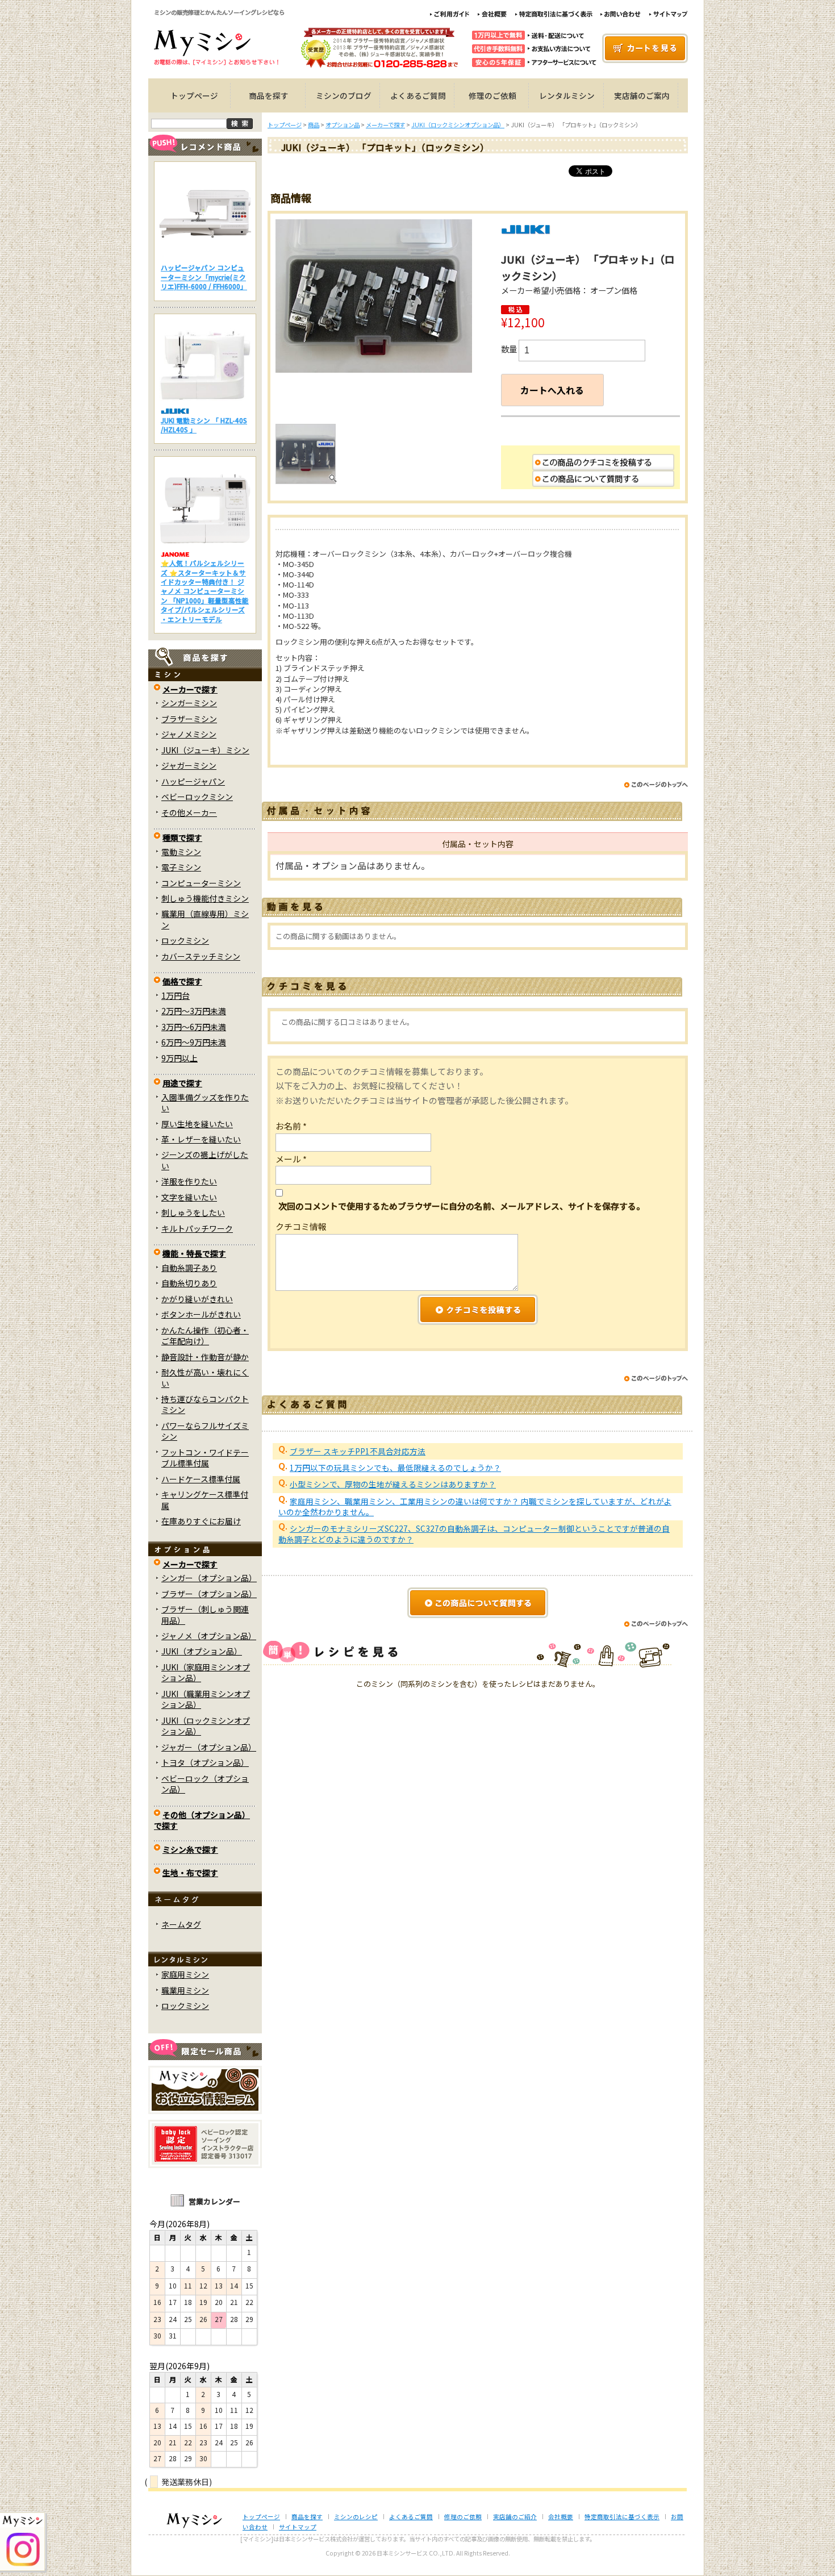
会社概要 (561, 2517)
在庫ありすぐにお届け (201, 1521)
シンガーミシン (189, 703)
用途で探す (182, 1083)
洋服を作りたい (189, 1181)
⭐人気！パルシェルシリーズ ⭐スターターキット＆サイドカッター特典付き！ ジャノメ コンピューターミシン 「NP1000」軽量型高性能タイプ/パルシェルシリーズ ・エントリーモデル (205, 591)
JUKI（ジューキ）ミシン (205, 750)
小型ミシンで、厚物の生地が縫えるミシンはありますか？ (393, 1484)
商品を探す (269, 95)
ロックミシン (185, 940)
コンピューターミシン (201, 883)
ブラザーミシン (189, 719)
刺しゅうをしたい (193, 1212)
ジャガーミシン (189, 765)
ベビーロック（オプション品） (205, 1784)
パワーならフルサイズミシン (205, 1431)
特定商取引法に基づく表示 (622, 2517)
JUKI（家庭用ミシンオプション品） (206, 1672)
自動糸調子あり (189, 1268)
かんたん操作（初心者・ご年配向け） (205, 1335)
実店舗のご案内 (642, 95)
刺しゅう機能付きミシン (205, 898)
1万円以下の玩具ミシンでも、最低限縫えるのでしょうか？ (395, 1468)
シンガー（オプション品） (209, 1578)
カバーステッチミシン (201, 956)
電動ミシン (181, 852)
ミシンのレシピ (356, 2517)
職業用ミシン (185, 1990)
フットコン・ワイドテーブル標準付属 (205, 1458)
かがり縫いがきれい (197, 1299)
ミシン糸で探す (190, 1849)
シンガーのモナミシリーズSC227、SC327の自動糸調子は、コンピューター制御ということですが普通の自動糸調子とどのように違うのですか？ (474, 1534)
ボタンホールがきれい (201, 1314)
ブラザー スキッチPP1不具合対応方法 (358, 1451)
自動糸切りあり (189, 1283)
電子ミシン (181, 867)
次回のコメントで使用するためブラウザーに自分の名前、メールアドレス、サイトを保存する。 (462, 1206)
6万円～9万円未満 (194, 1042)
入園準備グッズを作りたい (205, 1102)
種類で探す (182, 837)
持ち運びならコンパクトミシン (205, 1404)
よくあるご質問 (418, 95)
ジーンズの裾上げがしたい (205, 1160)
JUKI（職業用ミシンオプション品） (206, 1699)
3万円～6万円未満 (194, 1027)
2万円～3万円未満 (194, 1011)
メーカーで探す (190, 689)
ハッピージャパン (193, 781)
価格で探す (182, 981)
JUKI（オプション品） (202, 1651)
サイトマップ (298, 2527)
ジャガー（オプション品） (209, 1747)
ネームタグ (181, 1924)
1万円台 (176, 995)
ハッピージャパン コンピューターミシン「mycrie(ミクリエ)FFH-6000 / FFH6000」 (204, 277)
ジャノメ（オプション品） (209, 1636)
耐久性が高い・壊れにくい (205, 1377)
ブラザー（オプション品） (209, 1594)
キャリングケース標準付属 (205, 1500)
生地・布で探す (190, 1873)
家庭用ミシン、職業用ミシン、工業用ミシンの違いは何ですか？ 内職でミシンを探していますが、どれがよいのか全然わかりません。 (475, 1506)
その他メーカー (189, 812)
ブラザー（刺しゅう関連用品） (205, 1614)
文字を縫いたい (189, 1197)
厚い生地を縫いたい (197, 1124)
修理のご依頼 (492, 95)
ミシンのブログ (344, 95)
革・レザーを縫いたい (201, 1139)
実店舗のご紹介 (515, 2517)
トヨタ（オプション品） (205, 1762)
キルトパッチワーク (197, 1228)
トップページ (194, 95)
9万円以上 (179, 1058)
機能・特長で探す (194, 1253)
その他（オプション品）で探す (202, 1820)
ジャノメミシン (189, 734)
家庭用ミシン (185, 1974)
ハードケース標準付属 (201, 1479)
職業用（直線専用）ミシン (205, 919)
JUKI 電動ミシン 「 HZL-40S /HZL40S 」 (204, 425)
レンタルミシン (567, 95)
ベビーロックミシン (197, 797)
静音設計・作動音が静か (205, 1357)
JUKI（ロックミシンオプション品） (206, 1726)
